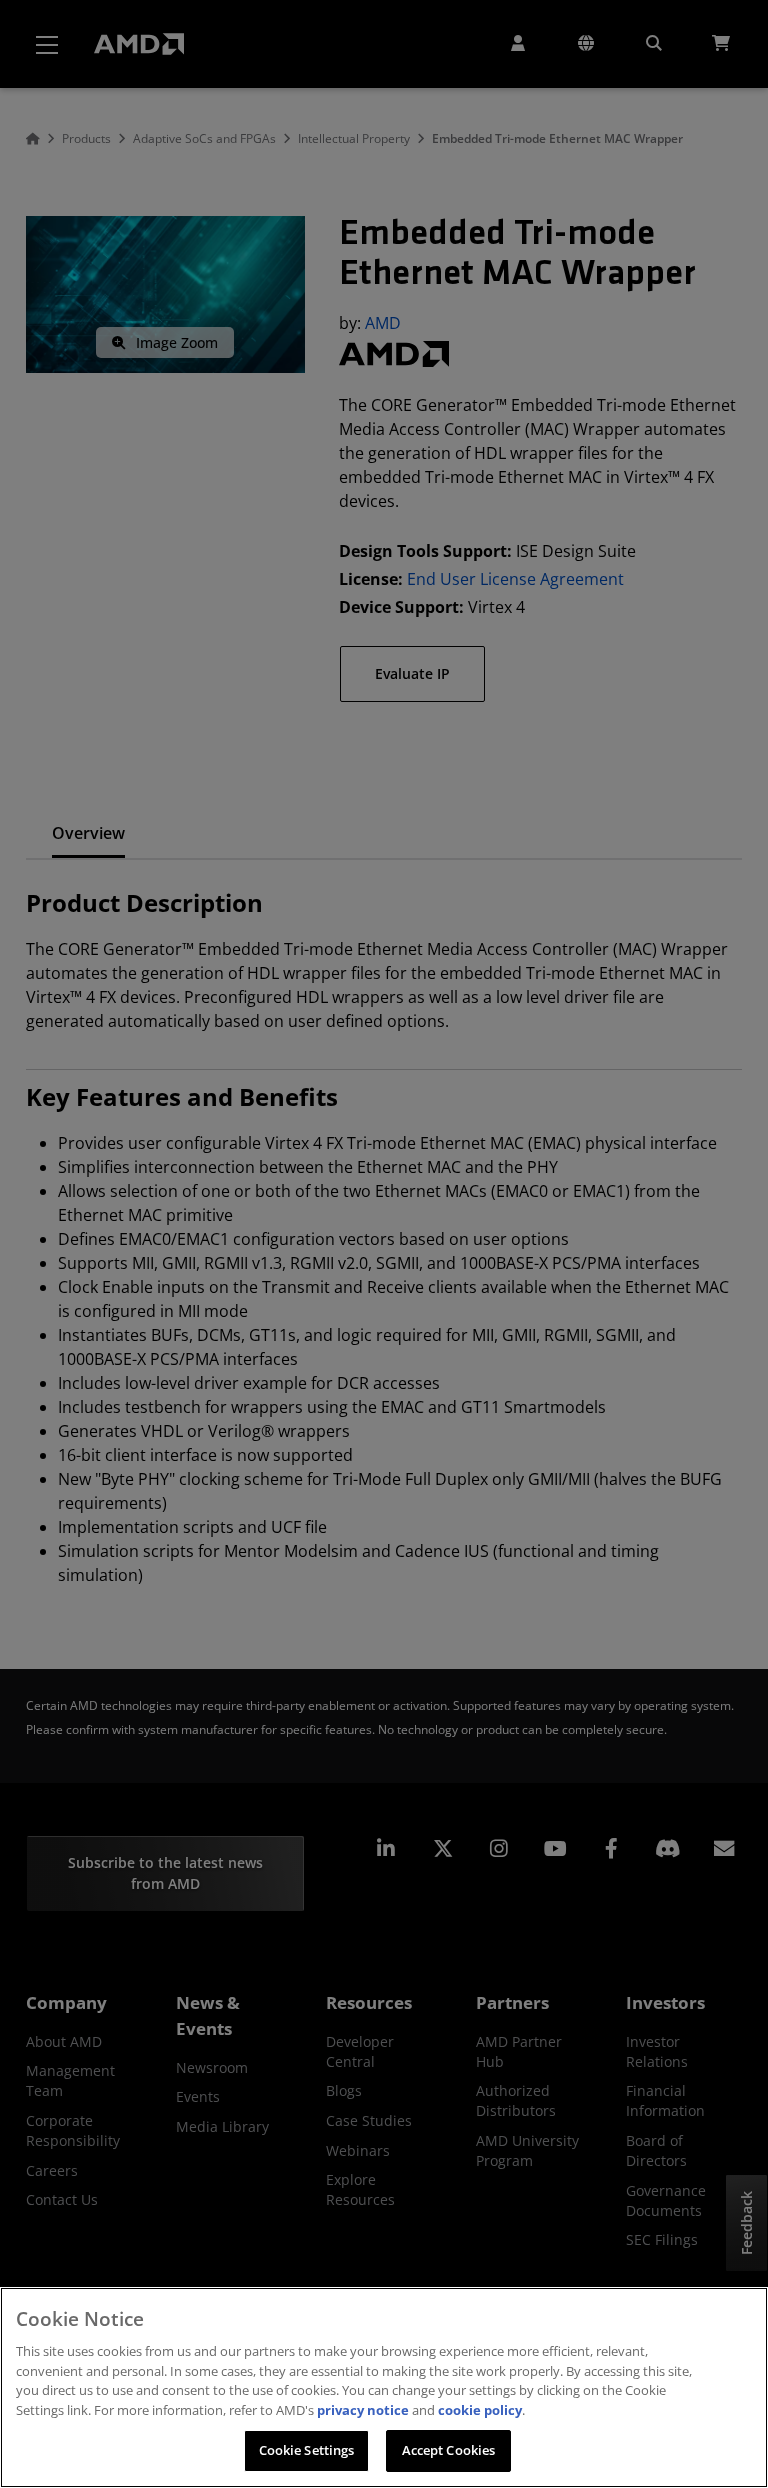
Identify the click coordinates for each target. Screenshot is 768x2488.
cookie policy (480, 2410)
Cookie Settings (307, 2450)
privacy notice (363, 2410)
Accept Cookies (449, 2450)
